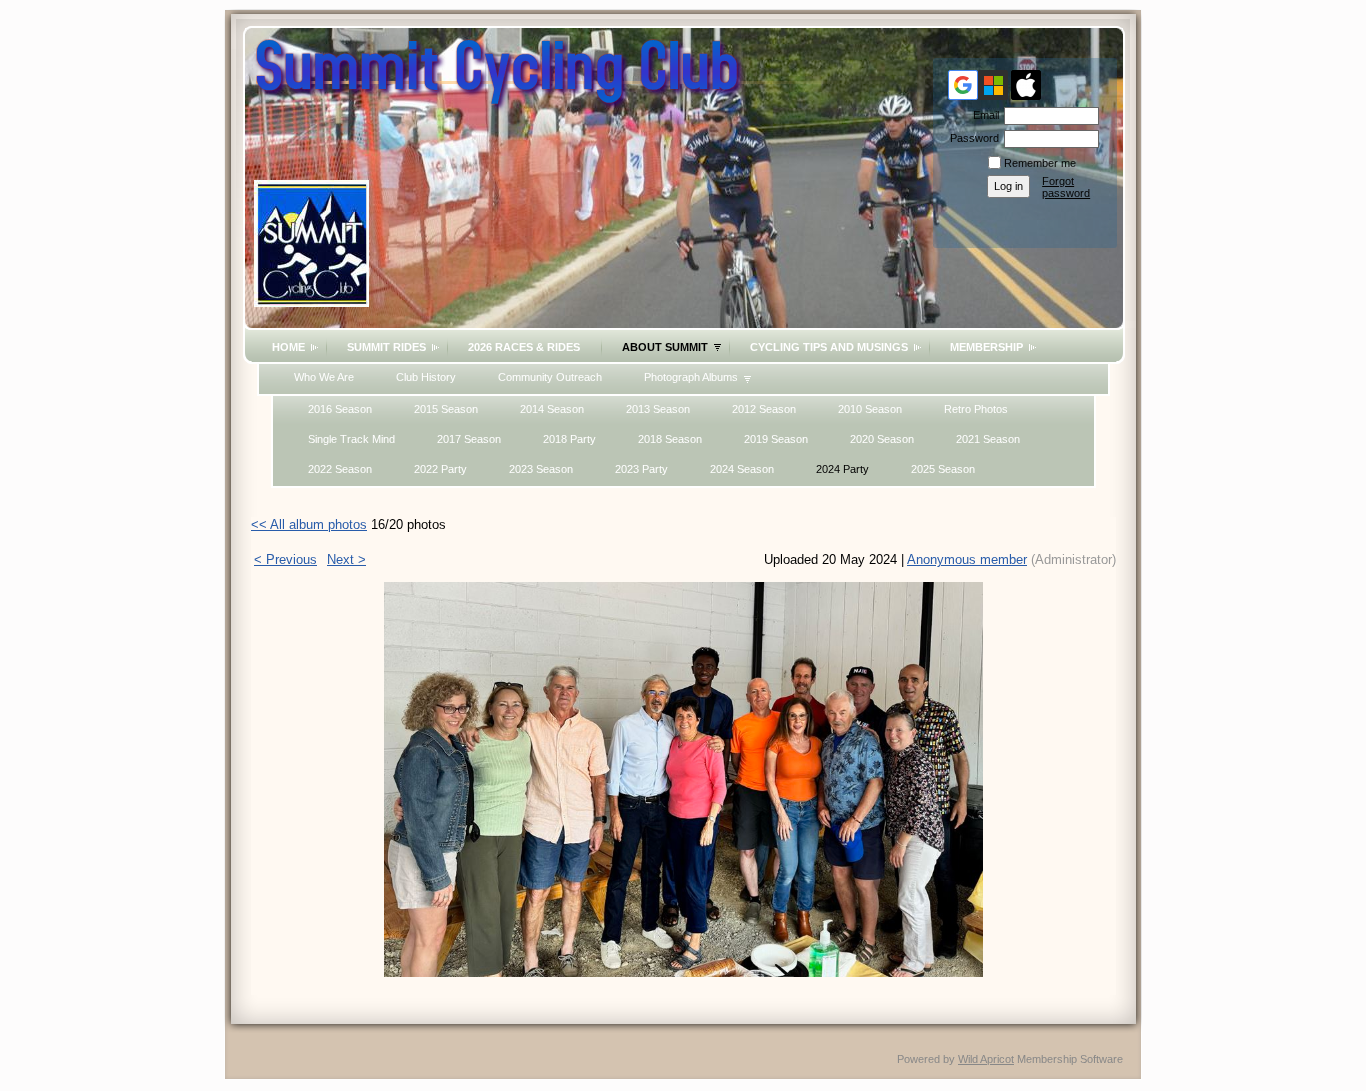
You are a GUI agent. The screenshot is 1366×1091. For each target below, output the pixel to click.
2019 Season (776, 439)
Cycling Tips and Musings (829, 347)
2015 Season (446, 409)
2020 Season (882, 439)
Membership (986, 347)
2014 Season (552, 409)
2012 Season (764, 409)
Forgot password (1066, 187)
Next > (346, 559)
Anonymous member (967, 559)
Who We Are (324, 377)
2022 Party (440, 469)
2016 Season (340, 409)
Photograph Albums (691, 377)
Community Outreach (550, 377)
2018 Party (569, 439)
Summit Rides (386, 347)
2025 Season (943, 469)
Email (982, 115)
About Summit (665, 347)
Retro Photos (976, 409)
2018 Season (670, 439)
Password (971, 138)
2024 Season (742, 469)
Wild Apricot (986, 1059)
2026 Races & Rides (524, 347)
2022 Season (340, 469)
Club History (426, 377)
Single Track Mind (351, 439)
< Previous (285, 559)
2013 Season (658, 409)
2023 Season (541, 469)
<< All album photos (309, 524)
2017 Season (469, 439)
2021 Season (988, 439)
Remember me (1040, 163)
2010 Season (870, 409)
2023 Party (641, 469)
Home (288, 347)
